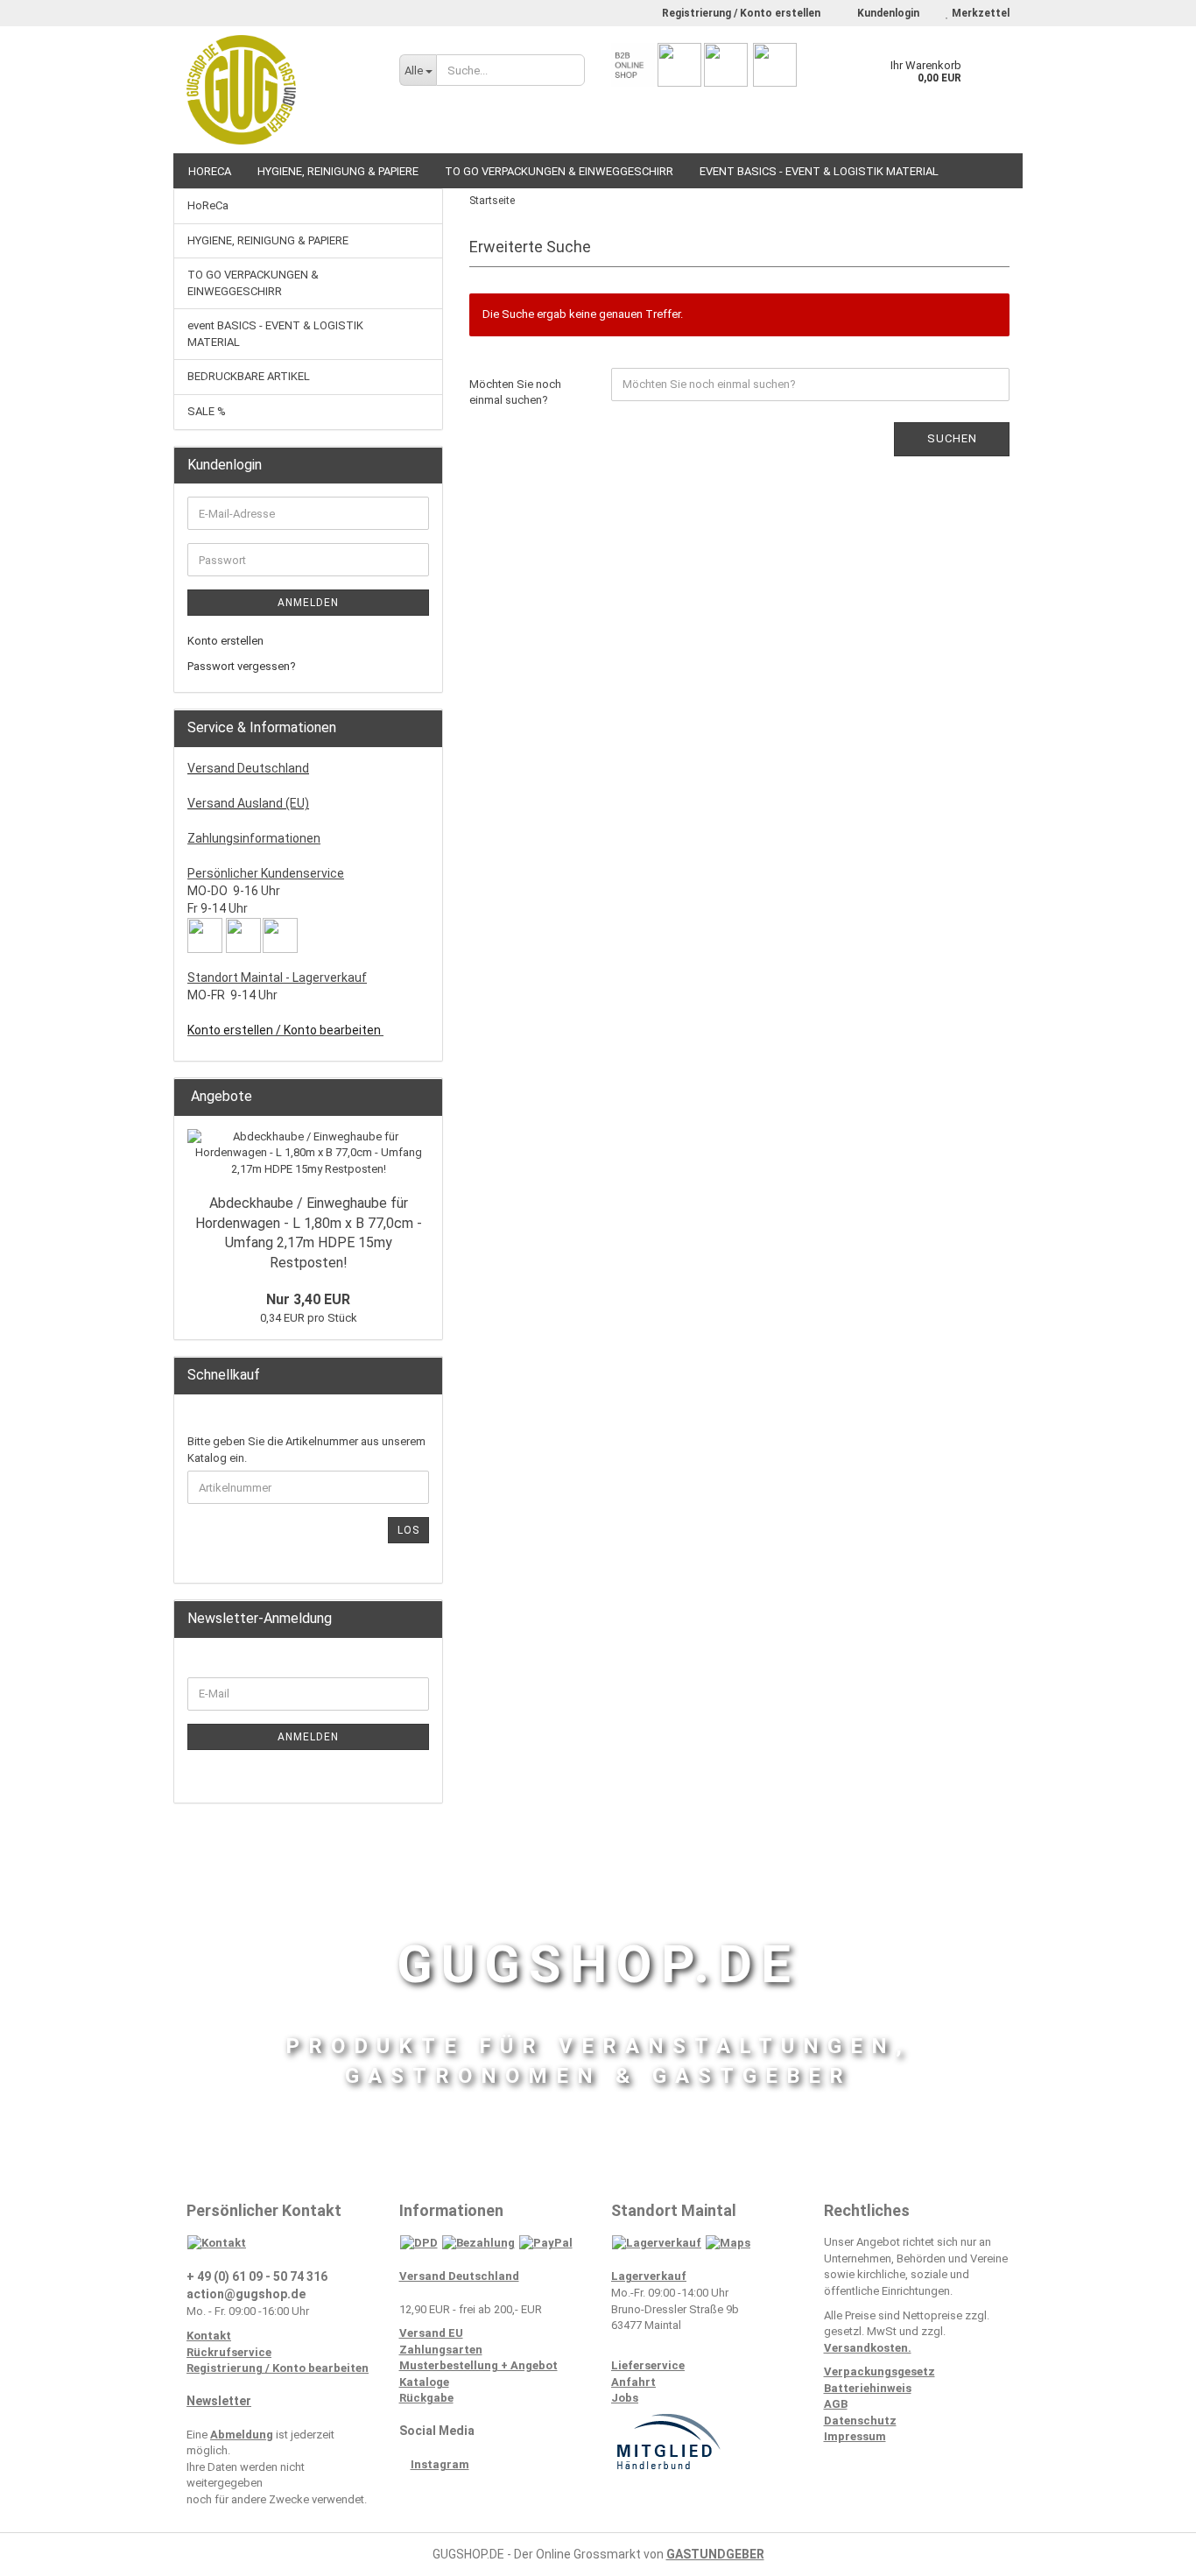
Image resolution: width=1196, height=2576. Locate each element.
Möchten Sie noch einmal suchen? (515, 392)
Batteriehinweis (868, 2388)
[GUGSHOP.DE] (280, 90)
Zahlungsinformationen (254, 838)
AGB (836, 2404)
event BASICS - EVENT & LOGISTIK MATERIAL (819, 171)
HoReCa (210, 171)
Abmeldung (242, 2435)
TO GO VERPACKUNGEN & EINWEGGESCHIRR (559, 171)
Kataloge (424, 2382)
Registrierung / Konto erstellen (741, 13)
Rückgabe (426, 2398)
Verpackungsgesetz (879, 2371)
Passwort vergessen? (242, 666)
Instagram (440, 2464)
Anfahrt (633, 2382)
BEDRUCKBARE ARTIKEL (249, 376)
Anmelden (308, 603)
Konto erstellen (225, 641)
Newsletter (219, 2401)
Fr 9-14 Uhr (218, 908)
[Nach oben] (1148, 2550)
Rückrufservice (229, 2352)
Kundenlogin (887, 13)
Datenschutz (860, 2421)
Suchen (952, 438)
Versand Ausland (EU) (248, 803)
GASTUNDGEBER (715, 2554)
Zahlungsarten (441, 2350)
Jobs (625, 2398)
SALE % (207, 411)
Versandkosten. (868, 2348)
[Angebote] (424, 1097)
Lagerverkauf (649, 2276)
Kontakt (209, 2336)
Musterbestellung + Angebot (478, 2365)
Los (408, 1530)
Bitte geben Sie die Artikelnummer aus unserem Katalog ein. (306, 1450)
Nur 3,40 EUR (308, 1299)
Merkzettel (979, 13)
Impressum (855, 2436)
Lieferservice (648, 2365)
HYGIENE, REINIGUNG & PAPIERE (338, 171)
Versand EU (431, 2333)
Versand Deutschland (248, 768)
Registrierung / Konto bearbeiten (278, 2368)
